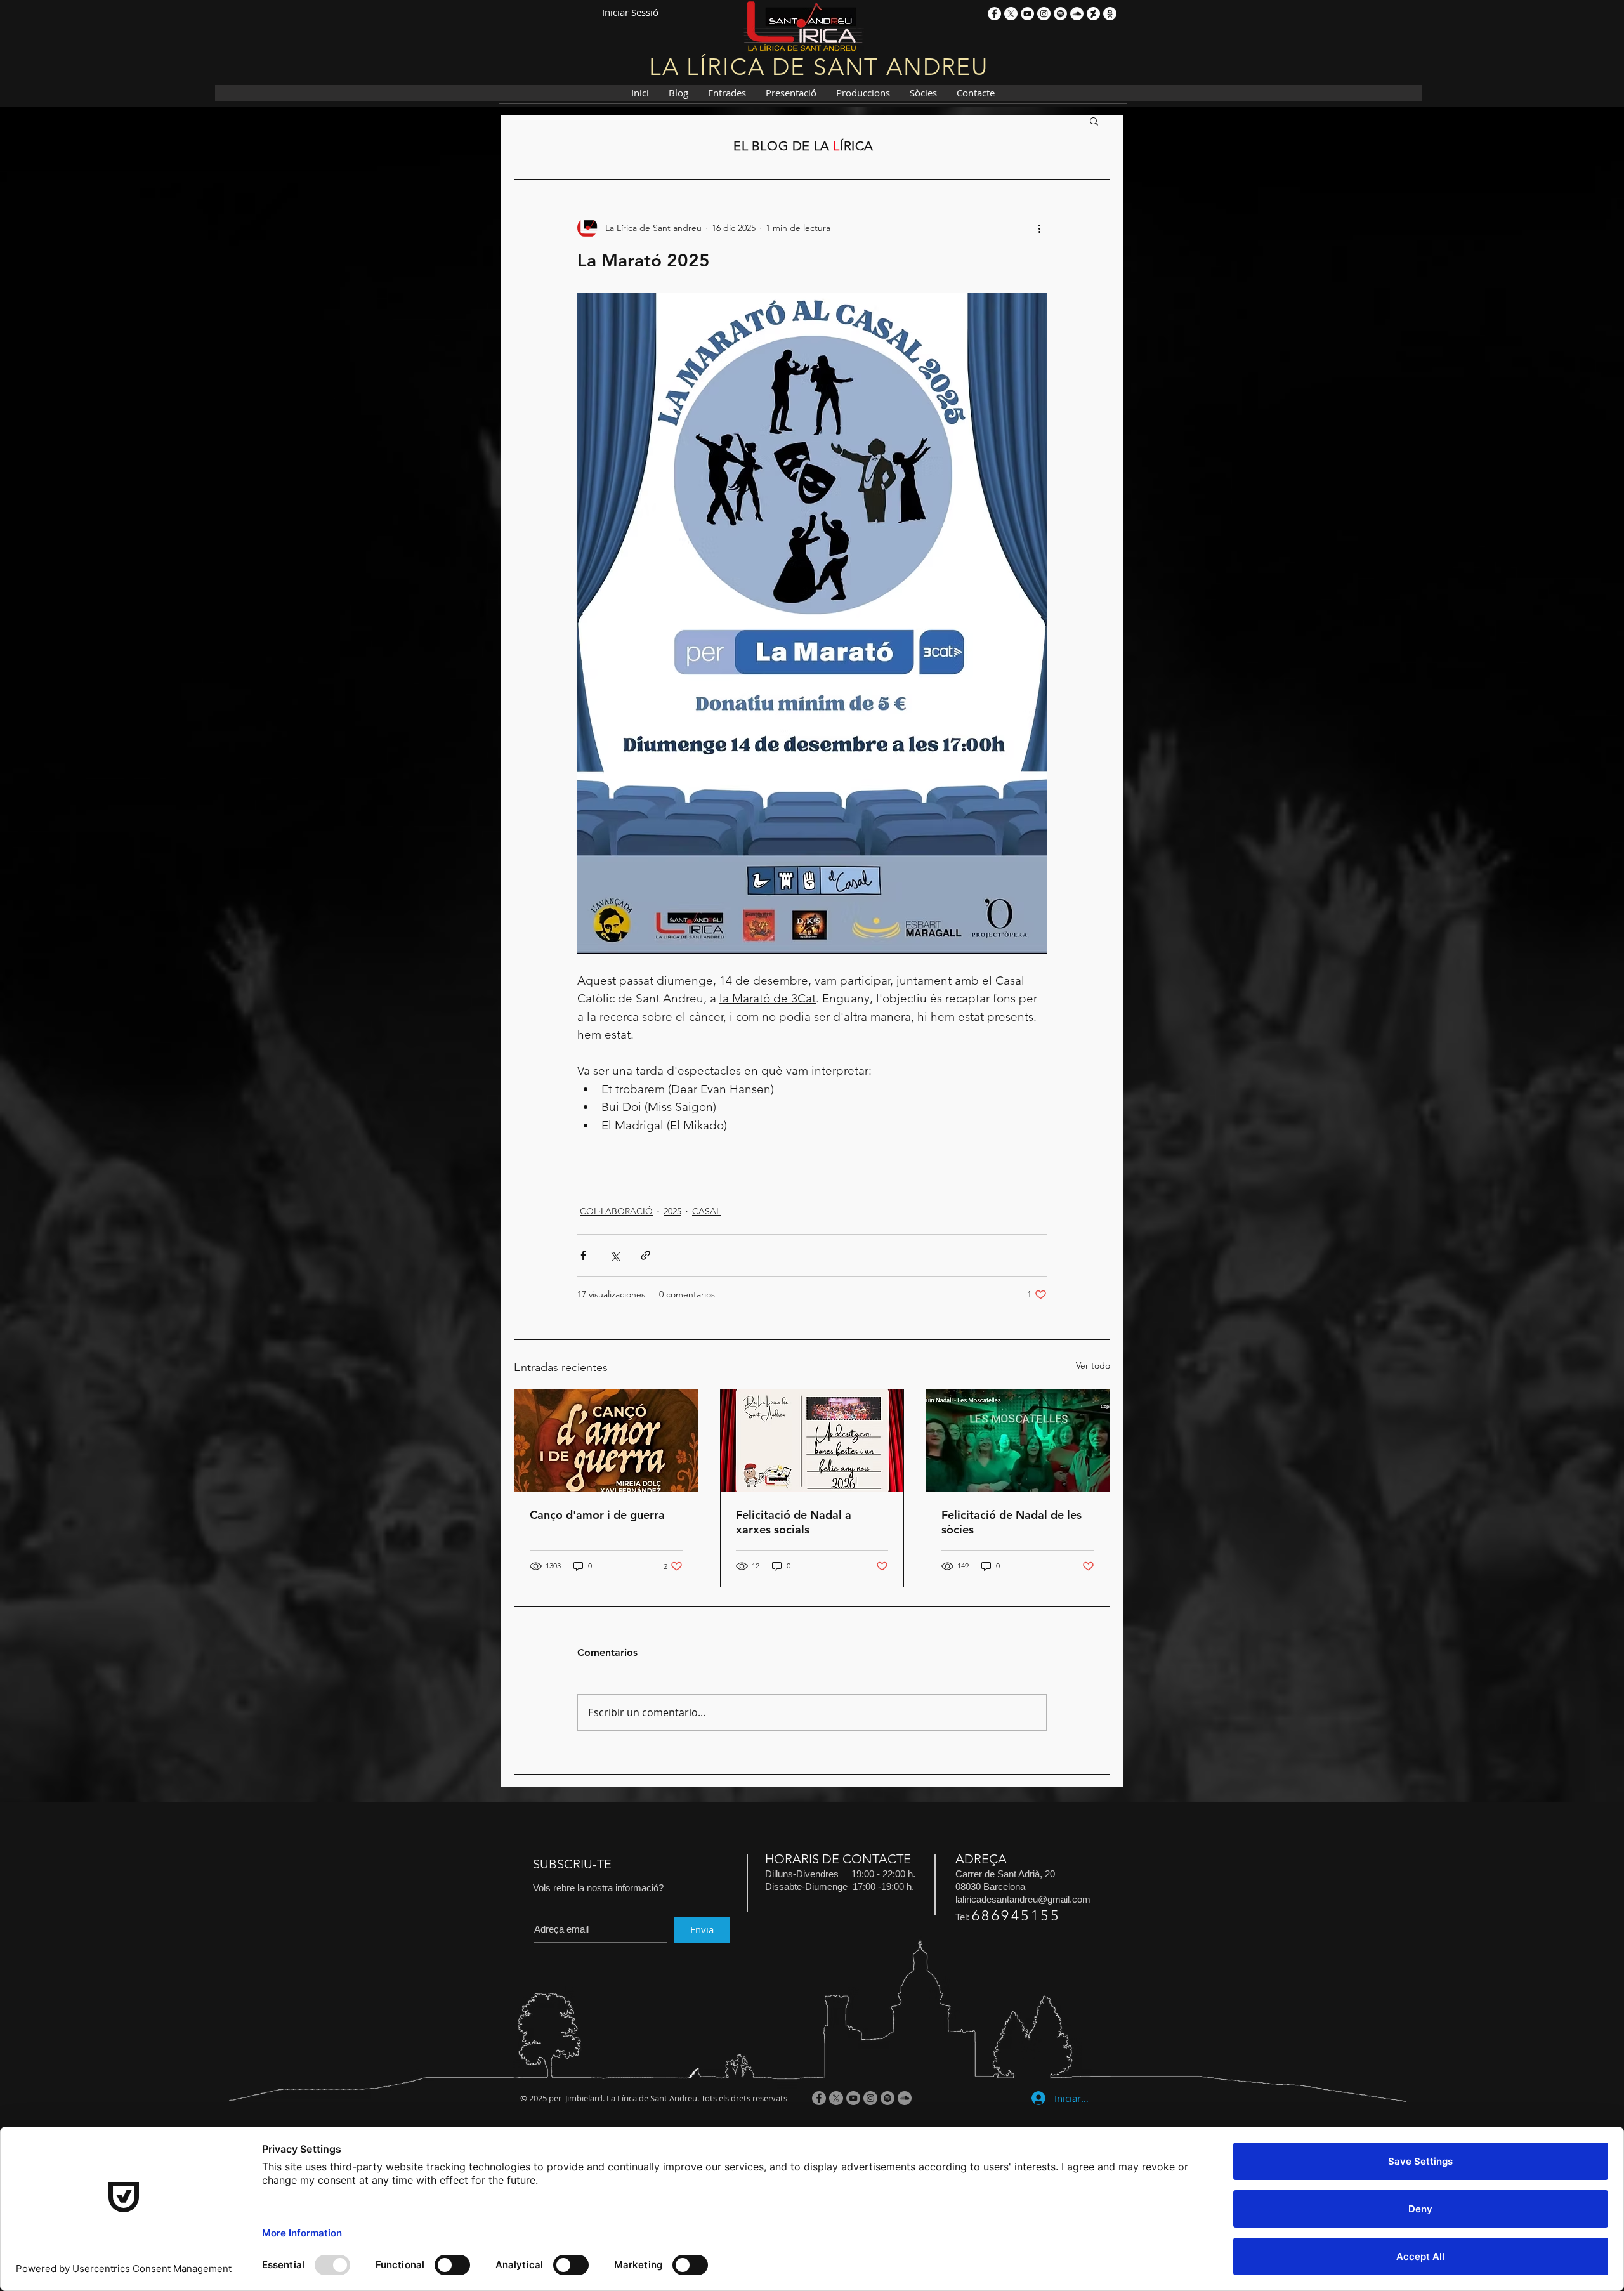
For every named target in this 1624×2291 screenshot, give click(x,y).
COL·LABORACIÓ (616, 1211)
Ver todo (1093, 1365)
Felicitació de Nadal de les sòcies (1012, 1522)
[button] (1094, 121)
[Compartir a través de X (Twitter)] (614, 1255)
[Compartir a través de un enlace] (645, 1255)
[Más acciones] (1039, 228)
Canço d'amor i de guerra (597, 1515)
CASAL (706, 1211)
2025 (672, 1211)
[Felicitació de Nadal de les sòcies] (1018, 1441)
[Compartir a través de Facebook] (583, 1255)
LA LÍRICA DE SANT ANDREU (819, 67)
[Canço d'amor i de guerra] (606, 1441)
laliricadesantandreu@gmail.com (1023, 1899)
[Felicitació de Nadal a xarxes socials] (812, 1441)
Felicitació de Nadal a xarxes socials (794, 1522)
